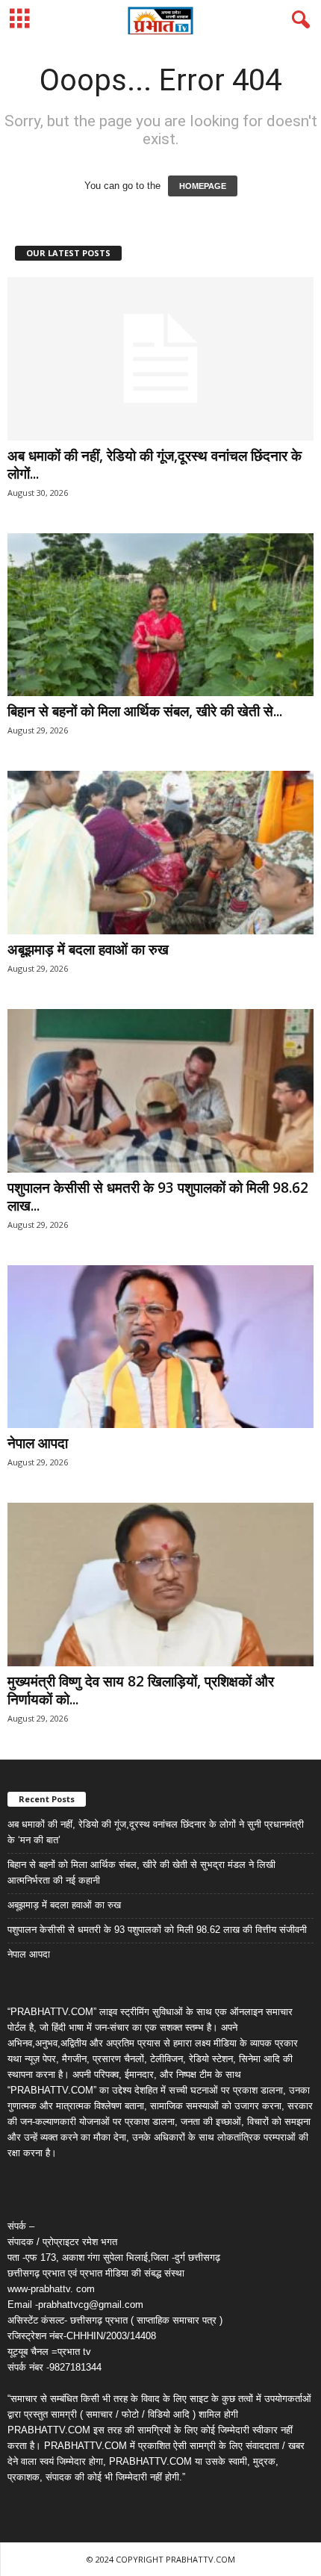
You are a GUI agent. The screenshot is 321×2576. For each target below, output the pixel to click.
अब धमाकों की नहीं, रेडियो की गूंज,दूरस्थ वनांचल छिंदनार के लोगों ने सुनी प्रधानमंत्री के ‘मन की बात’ (156, 1832)
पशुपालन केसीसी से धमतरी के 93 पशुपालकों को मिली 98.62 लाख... (158, 1197)
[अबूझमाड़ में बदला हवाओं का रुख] (160, 853)
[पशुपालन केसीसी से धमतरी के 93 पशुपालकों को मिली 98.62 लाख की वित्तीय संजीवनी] (160, 1091)
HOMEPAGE (203, 186)
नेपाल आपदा (38, 1443)
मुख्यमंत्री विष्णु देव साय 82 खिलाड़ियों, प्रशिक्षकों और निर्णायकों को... (141, 1690)
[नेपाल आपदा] (160, 1347)
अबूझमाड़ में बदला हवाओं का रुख (88, 949)
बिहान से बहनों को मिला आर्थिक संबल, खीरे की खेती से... (145, 711)
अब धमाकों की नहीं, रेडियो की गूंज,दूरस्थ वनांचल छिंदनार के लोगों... (155, 465)
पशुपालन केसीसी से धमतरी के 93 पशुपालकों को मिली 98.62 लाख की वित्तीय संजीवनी (157, 1930)
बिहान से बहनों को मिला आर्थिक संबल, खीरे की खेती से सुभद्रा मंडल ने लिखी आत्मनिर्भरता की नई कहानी (141, 1872)
